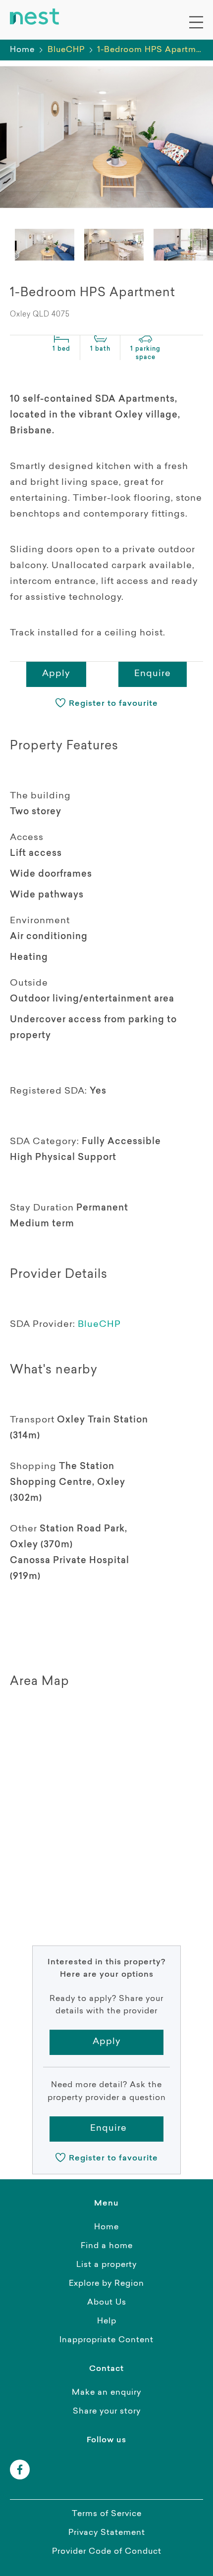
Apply (56, 674)
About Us (107, 2303)
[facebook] (20, 2470)
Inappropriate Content (106, 2340)
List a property (106, 2265)
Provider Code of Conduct (107, 2552)
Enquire (153, 674)
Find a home (107, 2246)
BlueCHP (99, 1325)
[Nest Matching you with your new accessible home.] (35, 17)
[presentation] (45, 245)
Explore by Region (106, 2284)
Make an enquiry (106, 2393)
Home (22, 50)
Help (107, 2321)
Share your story (107, 2412)
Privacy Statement (107, 2533)
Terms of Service (107, 2514)
